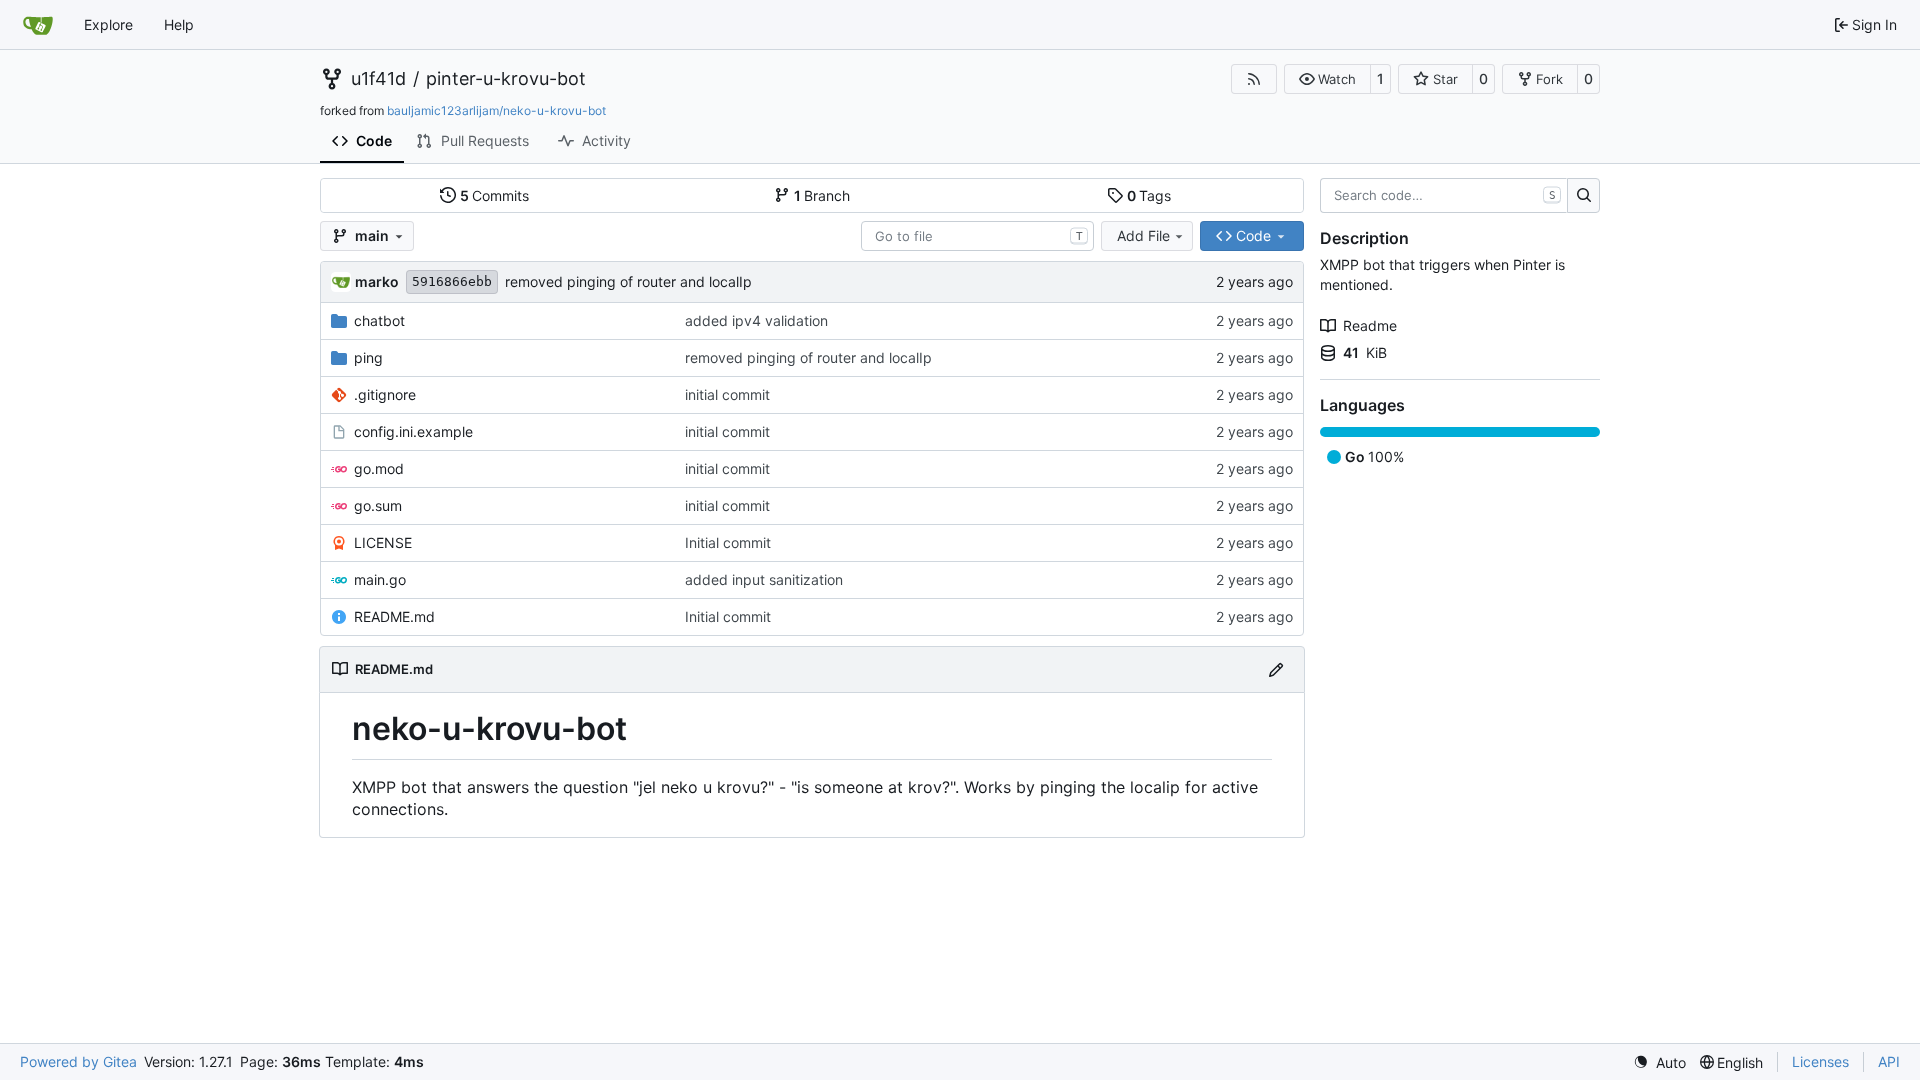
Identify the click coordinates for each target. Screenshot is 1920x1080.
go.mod (379, 468)
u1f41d (378, 79)
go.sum (378, 505)
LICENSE (383, 542)
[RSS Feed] (1254, 79)
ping (368, 357)
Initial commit (728, 542)
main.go (380, 579)
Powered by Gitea (78, 1061)
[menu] (1659, 1062)
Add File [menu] (1143, 235)
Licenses (1820, 1061)
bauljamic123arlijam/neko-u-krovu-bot (496, 110)
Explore (108, 24)
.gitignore (385, 394)
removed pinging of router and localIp (628, 281)
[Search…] (1583, 196)
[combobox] (977, 236)
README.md (394, 616)
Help (179, 24)
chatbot (379, 320)
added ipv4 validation (756, 320)
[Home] (38, 25)
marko (377, 281)
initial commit (727, 394)
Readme (1370, 325)
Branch (822, 195)
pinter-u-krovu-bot (506, 79)
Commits (495, 195)
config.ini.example (413, 431)
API (1889, 1061)
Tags (1149, 195)
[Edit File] (1276, 669)
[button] (1327, 79)
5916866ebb (452, 281)
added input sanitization (764, 579)
